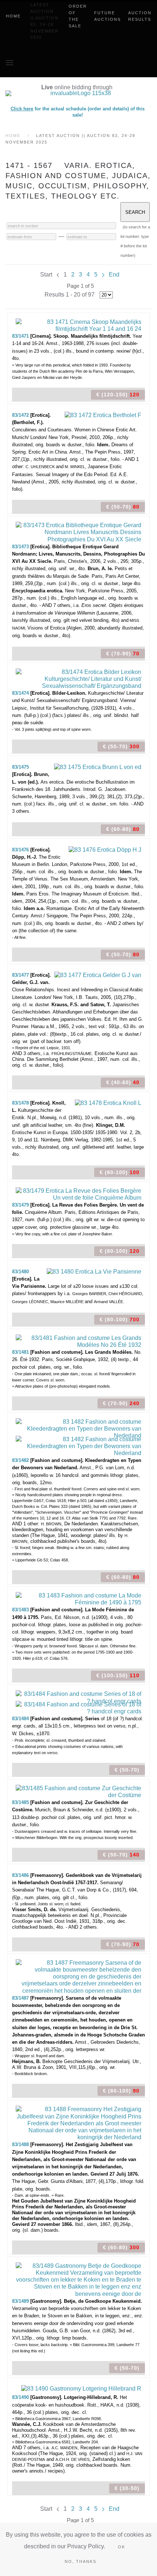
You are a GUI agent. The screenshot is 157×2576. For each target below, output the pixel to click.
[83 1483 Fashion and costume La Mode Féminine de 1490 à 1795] (78, 1598)
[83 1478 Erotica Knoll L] (108, 1103)
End (114, 275)
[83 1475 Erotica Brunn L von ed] (98, 767)
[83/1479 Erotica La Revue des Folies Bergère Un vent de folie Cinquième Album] (78, 1194)
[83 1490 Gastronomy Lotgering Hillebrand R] (81, 2388)
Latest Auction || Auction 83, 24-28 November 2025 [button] (45, 21)
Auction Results (140, 16)
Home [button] (13, 16)
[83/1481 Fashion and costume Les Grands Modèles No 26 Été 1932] (78, 1341)
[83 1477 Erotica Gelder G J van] (98, 975)
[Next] (103, 275)
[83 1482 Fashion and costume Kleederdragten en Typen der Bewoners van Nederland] (78, 1428)
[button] (9, 63)
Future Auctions (108, 16)
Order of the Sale (78, 16)
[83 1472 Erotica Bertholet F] (103, 415)
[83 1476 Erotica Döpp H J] (105, 849)
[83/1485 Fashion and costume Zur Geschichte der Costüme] (78, 1791)
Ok (122, 2547)
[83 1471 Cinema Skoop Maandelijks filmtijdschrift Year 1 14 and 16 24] (78, 325)
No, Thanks (81, 2561)
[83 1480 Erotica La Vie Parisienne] (94, 1271)
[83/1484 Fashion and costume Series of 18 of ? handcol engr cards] (78, 1697)
